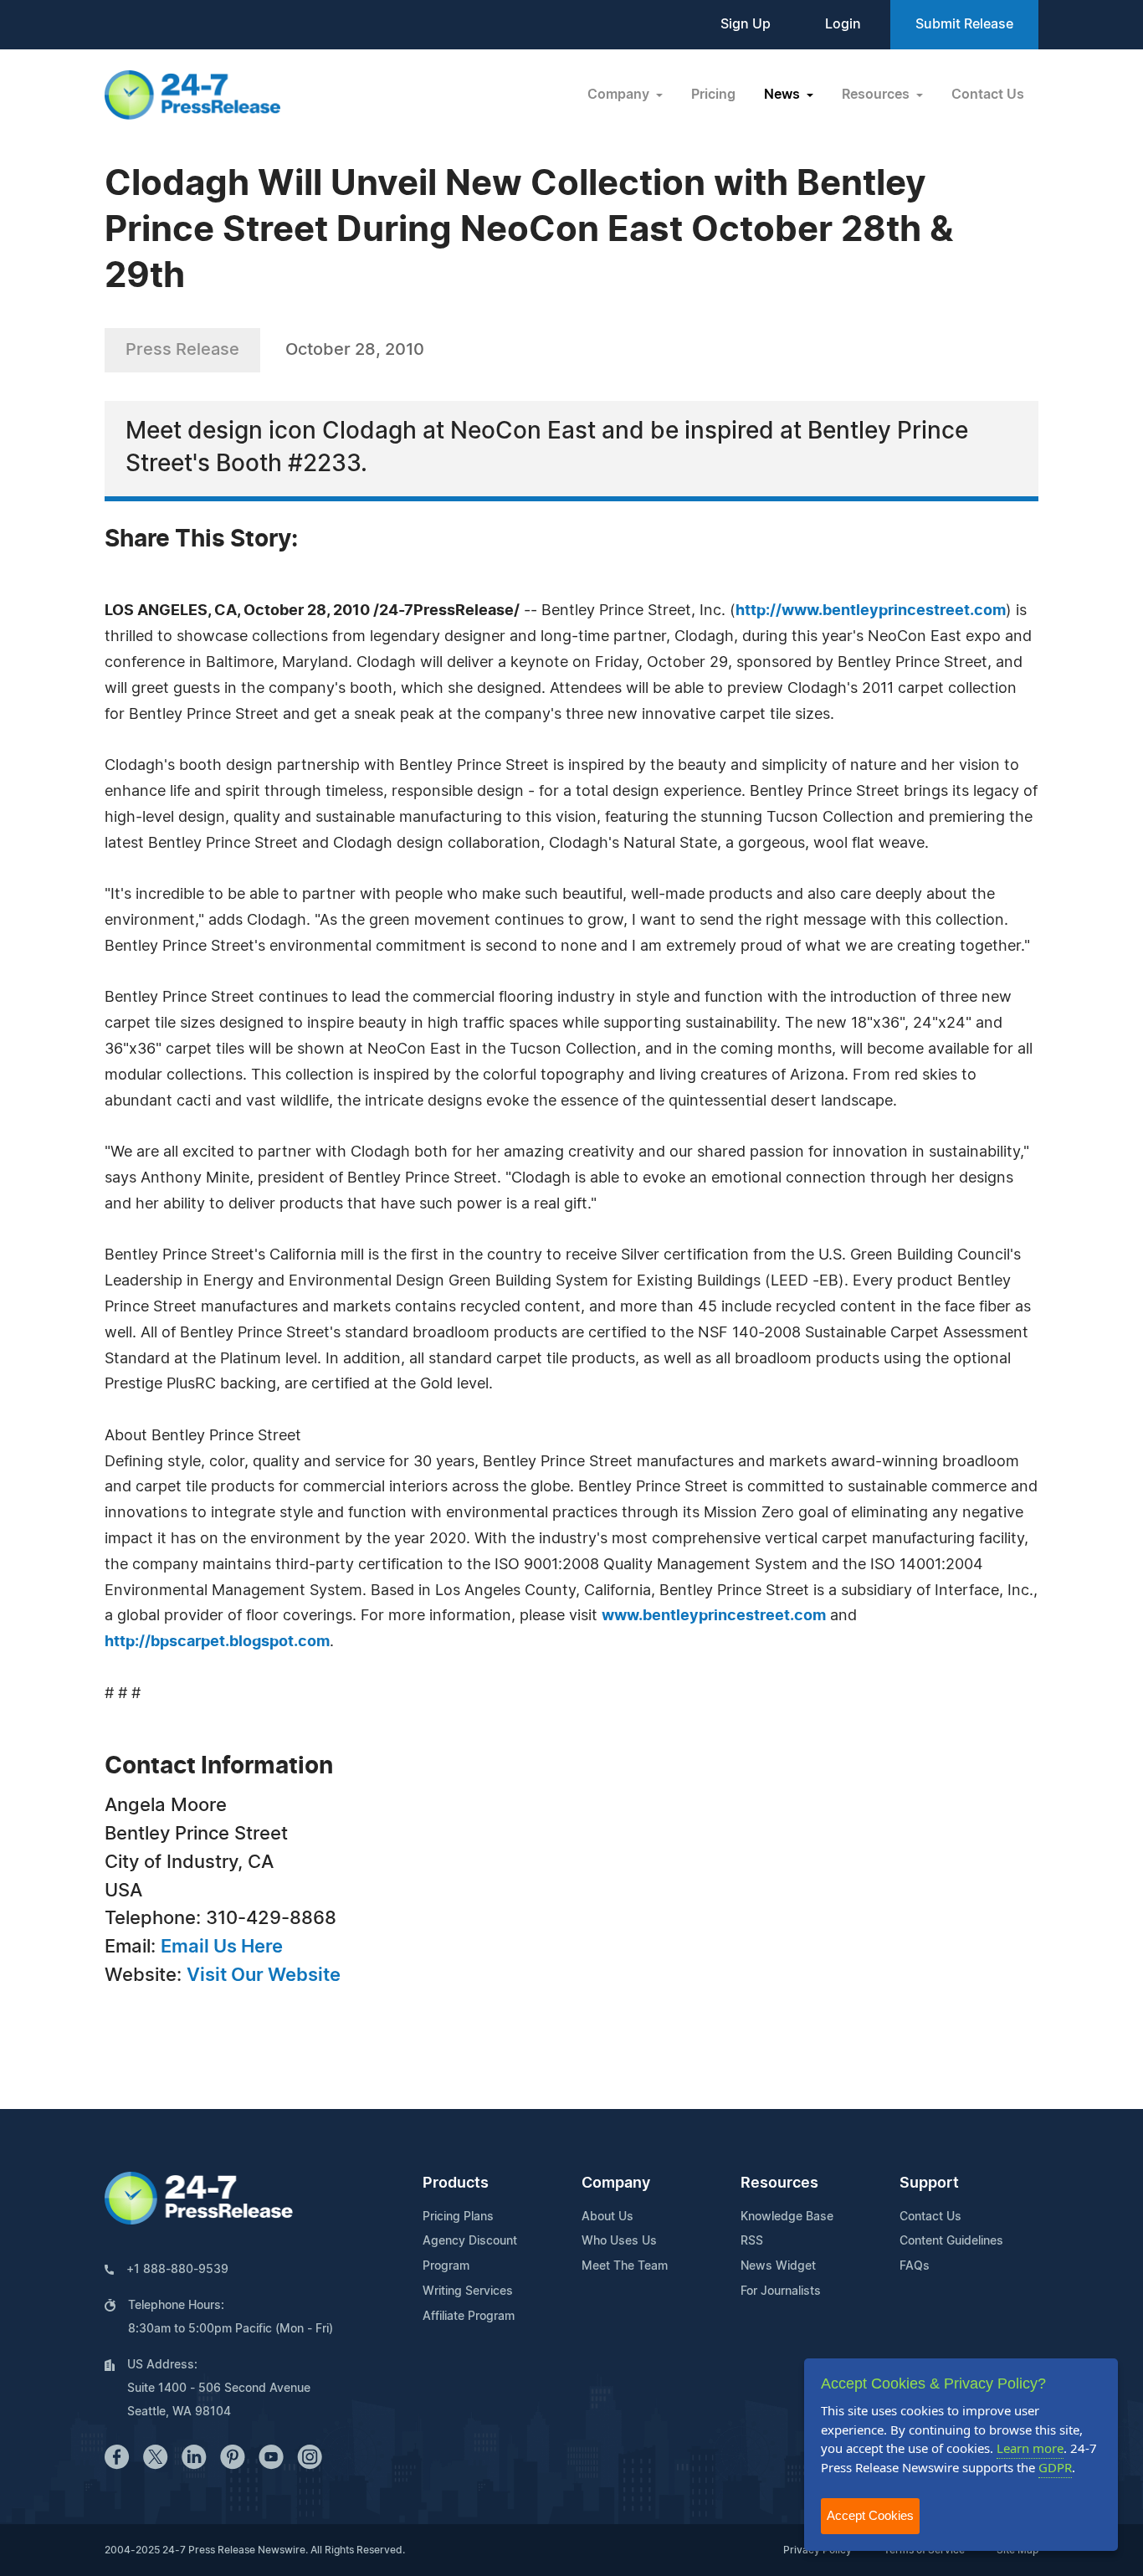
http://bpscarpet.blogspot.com (217, 1642)
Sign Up (746, 24)
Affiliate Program (469, 2317)
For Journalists (781, 2291)
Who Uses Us (619, 2241)
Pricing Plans (458, 2217)
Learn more (1030, 2448)
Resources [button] (877, 95)
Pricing (713, 95)
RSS (752, 2241)
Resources (779, 2183)
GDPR (1055, 2467)
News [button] (784, 95)
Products (456, 2183)
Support (929, 2183)
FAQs (915, 2266)
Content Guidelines (951, 2241)
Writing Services (468, 2291)
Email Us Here (222, 1947)
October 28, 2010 (355, 350)
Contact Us (988, 95)
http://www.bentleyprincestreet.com (871, 611)
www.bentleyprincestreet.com (714, 1616)
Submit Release (964, 24)
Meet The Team (625, 2266)
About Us (607, 2217)
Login (843, 24)
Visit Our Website (264, 1975)
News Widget (778, 2266)
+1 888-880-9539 (177, 2270)
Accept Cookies (870, 2515)
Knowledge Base (787, 2217)
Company (616, 2183)
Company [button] (620, 95)
